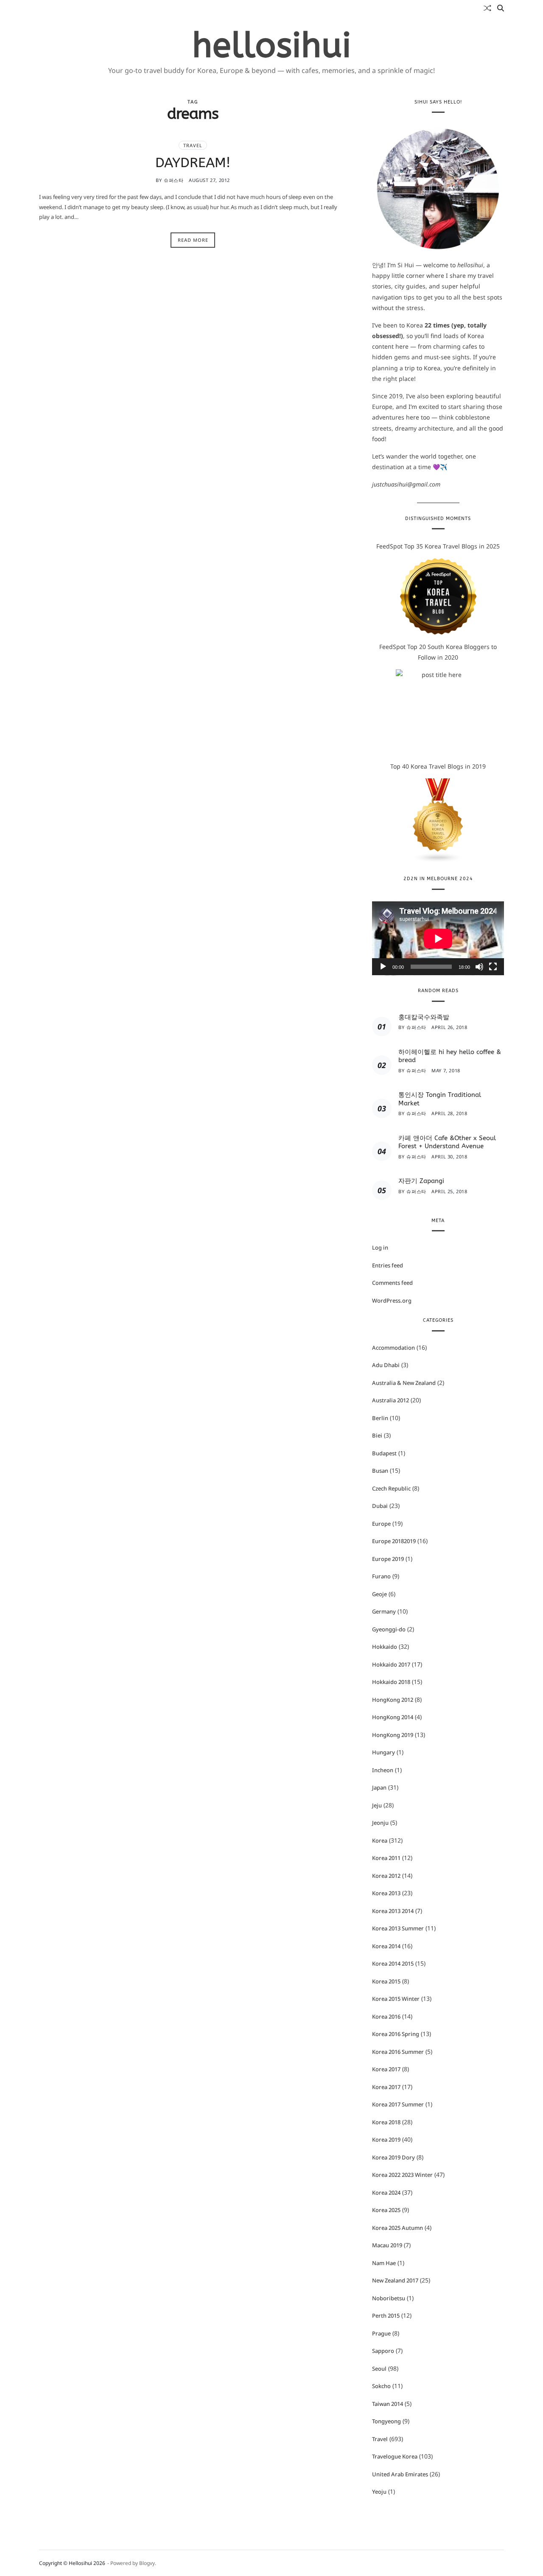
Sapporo (383, 2351)
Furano (381, 1576)
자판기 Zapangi (421, 1181)
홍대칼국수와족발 (424, 1017)
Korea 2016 (386, 2017)
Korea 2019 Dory (393, 2157)
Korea (380, 1840)
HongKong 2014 (393, 1717)
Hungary (383, 1752)
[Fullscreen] (493, 967)
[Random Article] (487, 8)
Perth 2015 (386, 2316)
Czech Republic (391, 1488)
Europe (381, 1524)
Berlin (380, 1418)
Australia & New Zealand (404, 1383)
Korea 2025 (386, 2210)
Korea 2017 (386, 2069)
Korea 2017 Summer (398, 2104)
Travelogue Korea (395, 2456)
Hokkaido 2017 (391, 1664)
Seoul (379, 2369)
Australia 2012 (390, 1400)
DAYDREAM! (193, 163)
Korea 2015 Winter (396, 1999)
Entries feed (388, 1265)
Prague (381, 2333)
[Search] (501, 8)
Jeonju (380, 1823)
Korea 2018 (386, 2122)
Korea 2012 (386, 1876)
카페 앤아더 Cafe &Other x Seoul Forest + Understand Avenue (447, 1142)
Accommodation (393, 1348)
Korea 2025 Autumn (397, 2228)
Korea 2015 (386, 1981)
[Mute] (479, 967)
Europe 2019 (388, 1559)
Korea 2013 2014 (393, 1911)
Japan (379, 1787)
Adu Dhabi (386, 1365)
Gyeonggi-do (389, 1629)
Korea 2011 (386, 1858)
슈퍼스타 (174, 180)
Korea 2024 (386, 2193)
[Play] (383, 967)
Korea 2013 (386, 1893)
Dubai (380, 1506)
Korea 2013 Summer (398, 1928)
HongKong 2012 (393, 1700)
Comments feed (392, 1283)
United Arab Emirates (400, 2474)
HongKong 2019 (393, 1735)
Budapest (384, 1453)
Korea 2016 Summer (398, 2052)
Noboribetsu (389, 2298)
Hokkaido (385, 1647)
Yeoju (379, 2492)
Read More (193, 240)
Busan (380, 1471)
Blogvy (147, 2563)
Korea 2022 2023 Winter (402, 2175)
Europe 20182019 (394, 1541)
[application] (438, 938)
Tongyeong (386, 2421)
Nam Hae (384, 2263)
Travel (193, 145)
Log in (380, 1247)
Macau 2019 (387, 2245)
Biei (377, 1435)
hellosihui (272, 46)
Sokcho (381, 2386)
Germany (384, 1611)
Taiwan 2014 (388, 2404)
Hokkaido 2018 (391, 1682)
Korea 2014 (386, 1946)
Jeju (377, 1805)
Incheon (383, 1770)
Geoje (379, 1594)
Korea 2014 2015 (393, 1963)
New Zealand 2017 (395, 2280)
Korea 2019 (386, 2140)
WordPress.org (392, 1301)
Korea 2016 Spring (396, 2034)
